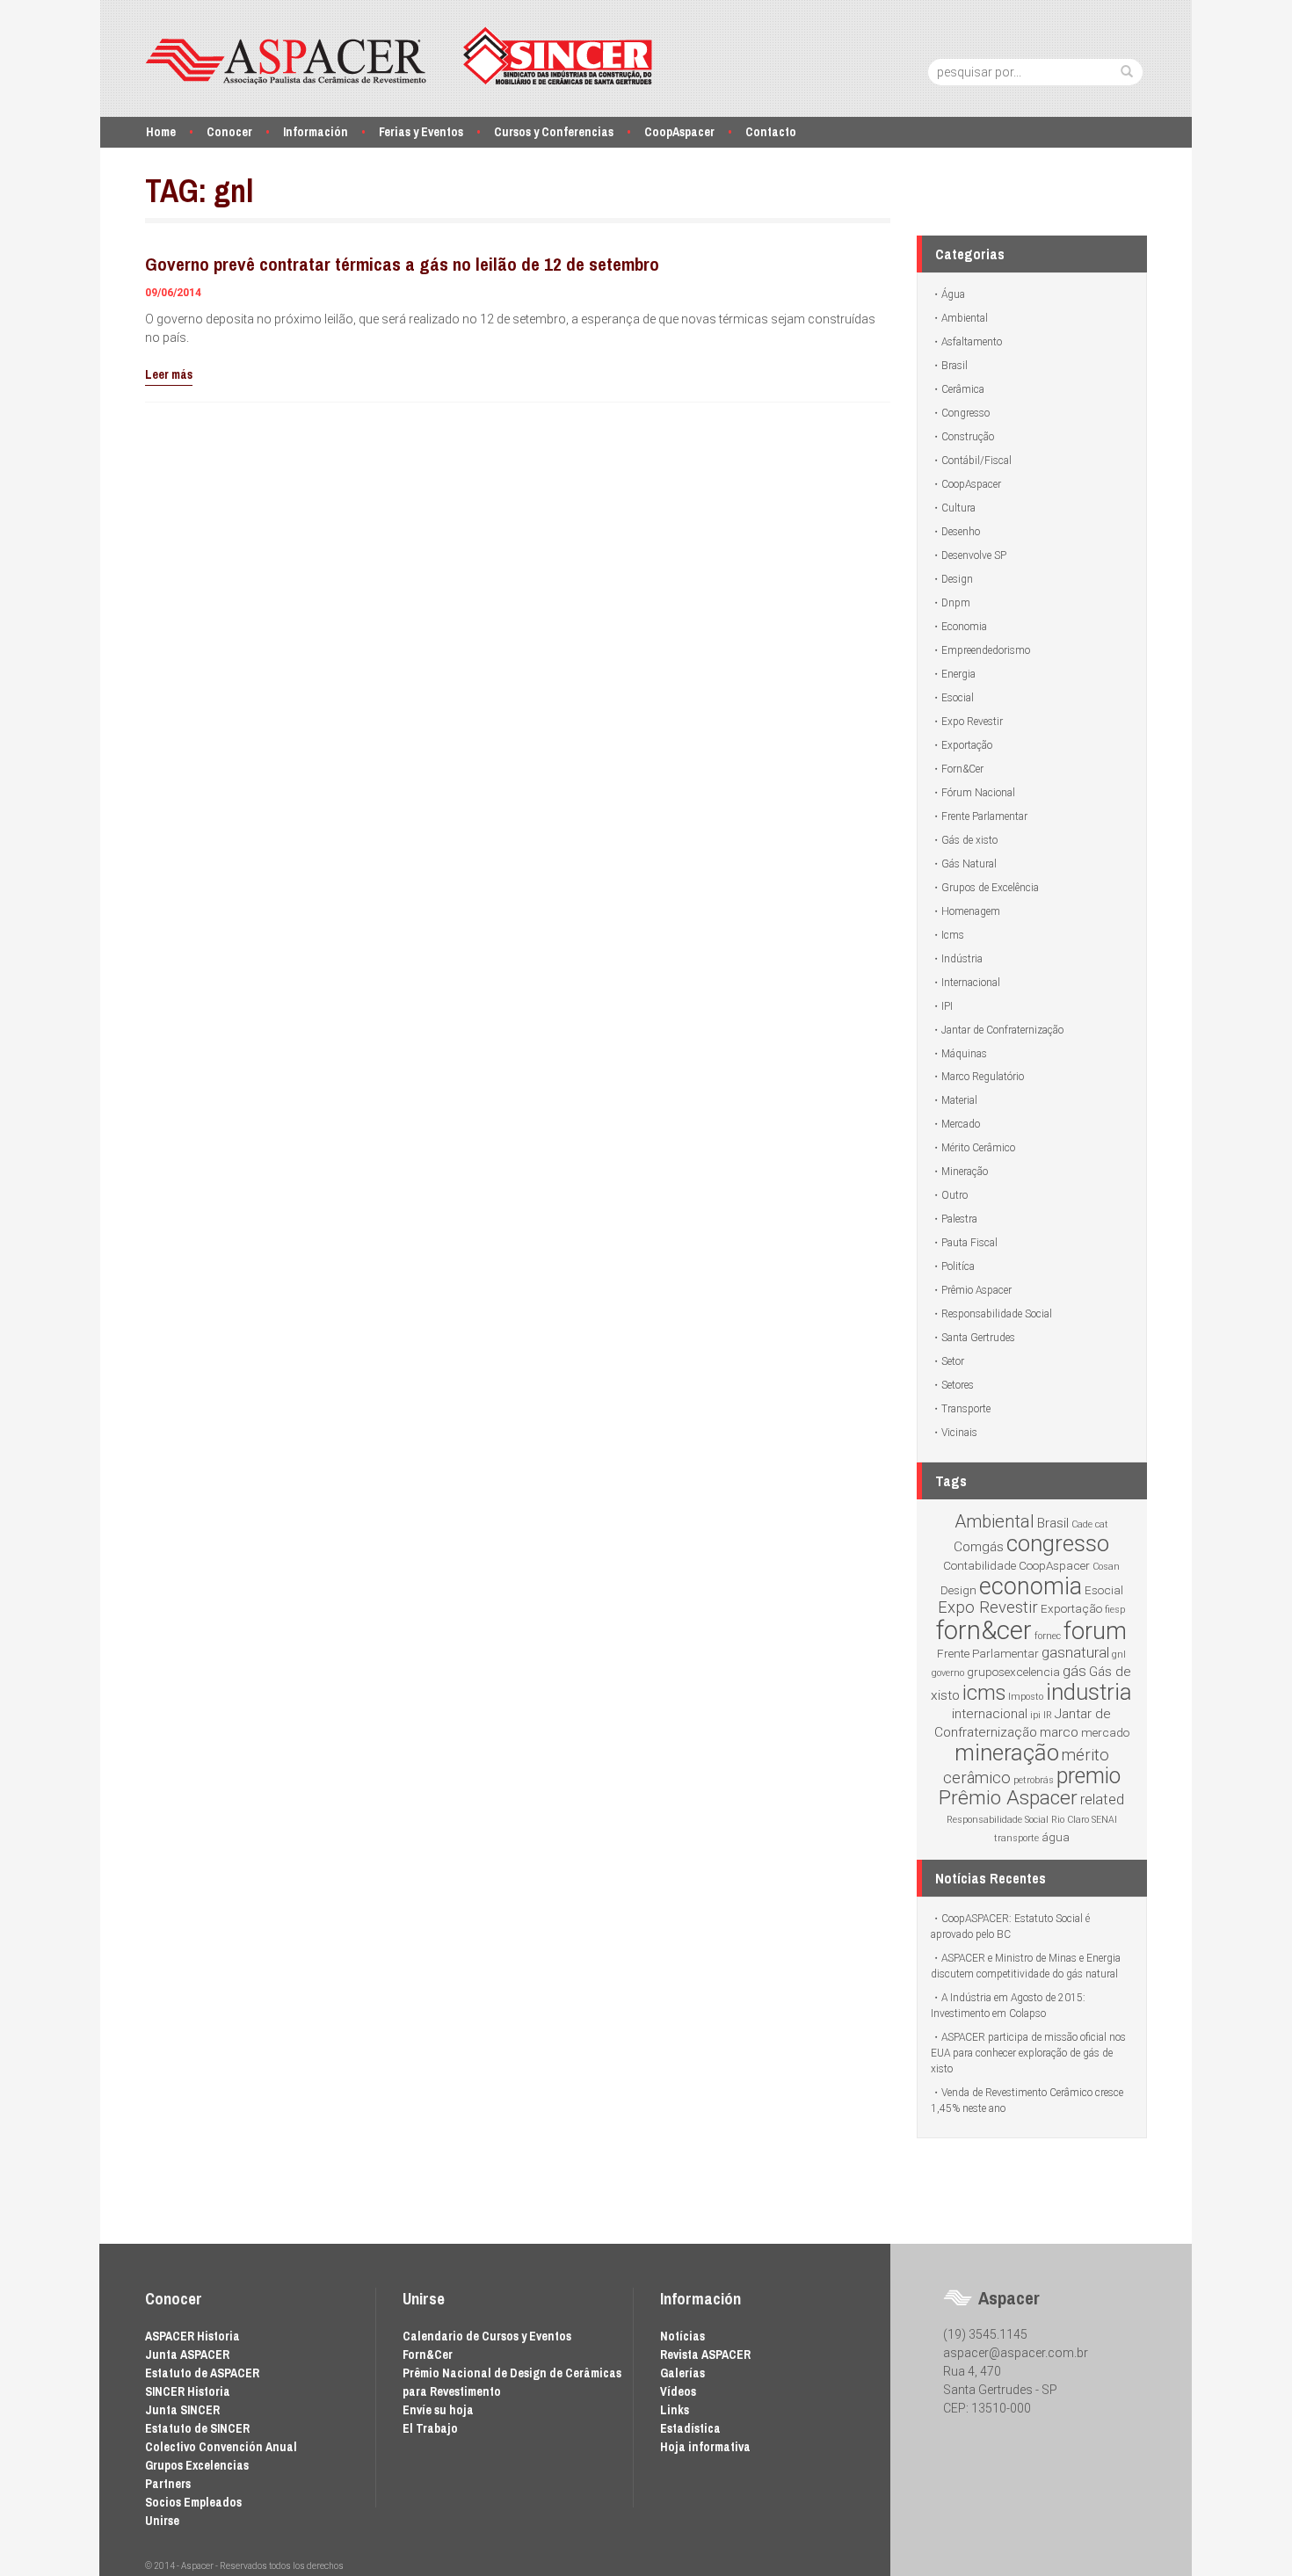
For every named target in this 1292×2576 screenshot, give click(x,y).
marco (1059, 1732)
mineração (1007, 1752)
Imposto (1026, 1697)
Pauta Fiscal (969, 1243)
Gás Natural (969, 864)
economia (1031, 1586)
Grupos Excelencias (197, 2465)
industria (1089, 1692)
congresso (1058, 1543)
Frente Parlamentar (984, 816)
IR (1048, 1715)
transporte (1016, 1838)
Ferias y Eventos (421, 132)
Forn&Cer (962, 769)
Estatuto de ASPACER (202, 2373)
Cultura (958, 508)
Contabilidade (980, 1565)
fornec (1048, 1636)
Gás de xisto (969, 840)
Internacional (971, 983)
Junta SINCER (182, 2410)
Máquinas (964, 1054)
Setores (958, 1385)
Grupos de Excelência (990, 888)
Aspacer (399, 56)
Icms (953, 935)
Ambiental (965, 318)
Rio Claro (1070, 1820)
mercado (1105, 1732)
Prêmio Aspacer (976, 1290)
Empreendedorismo (986, 650)
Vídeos (678, 2391)
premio (1089, 1776)
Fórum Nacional (978, 793)
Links (675, 2410)
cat (1102, 1524)
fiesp (1115, 1610)
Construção (968, 437)
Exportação (967, 745)
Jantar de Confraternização (1002, 1030)
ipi (1035, 1715)
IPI (947, 1006)
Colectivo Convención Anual (221, 2447)
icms (984, 1693)
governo (948, 1673)
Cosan (1106, 1567)
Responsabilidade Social (997, 1314)
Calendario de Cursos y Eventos (487, 2336)
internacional (990, 1714)
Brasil (954, 366)
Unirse (162, 2521)
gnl (1119, 1654)
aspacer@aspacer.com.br (1016, 2353)
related (1102, 1799)
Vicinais (959, 1433)
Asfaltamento (972, 342)
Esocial (958, 698)
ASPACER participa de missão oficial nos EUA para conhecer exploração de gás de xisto (1028, 2053)
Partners (168, 2484)
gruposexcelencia (1013, 1672)
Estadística (690, 2428)
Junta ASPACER (187, 2355)
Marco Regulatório (983, 1077)
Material (959, 1100)
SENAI (1104, 1820)
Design (957, 579)
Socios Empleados (193, 2502)
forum (1095, 1631)
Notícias (682, 2336)
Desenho (961, 532)
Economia (964, 627)
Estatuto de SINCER (197, 2428)
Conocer (229, 132)
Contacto (771, 132)
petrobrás (1034, 1780)
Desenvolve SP (974, 555)
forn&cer (984, 1630)
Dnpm (956, 603)
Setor (953, 1361)
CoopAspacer (679, 132)
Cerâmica (963, 389)
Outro (954, 1195)
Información (316, 132)
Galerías (682, 2373)
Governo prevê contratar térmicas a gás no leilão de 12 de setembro (402, 264)
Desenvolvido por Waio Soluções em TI (863, 2566)
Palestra (959, 1219)
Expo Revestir (972, 722)
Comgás (979, 1547)
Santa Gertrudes (978, 1338)
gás (1074, 1671)
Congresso (965, 413)
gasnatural (1075, 1652)
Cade (1082, 1524)
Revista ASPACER (705, 2355)
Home (161, 132)
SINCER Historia (188, 2391)
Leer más (169, 374)
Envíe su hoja (438, 2410)
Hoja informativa (705, 2447)
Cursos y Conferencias (554, 132)
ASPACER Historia (192, 2336)
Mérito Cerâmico (978, 1148)
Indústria (962, 959)
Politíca (958, 1266)
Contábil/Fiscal (976, 461)
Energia (958, 674)
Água (953, 294)
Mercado (961, 1124)
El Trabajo (430, 2428)
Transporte (966, 1409)
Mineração (965, 1172)
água (1056, 1837)
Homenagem (971, 911)
